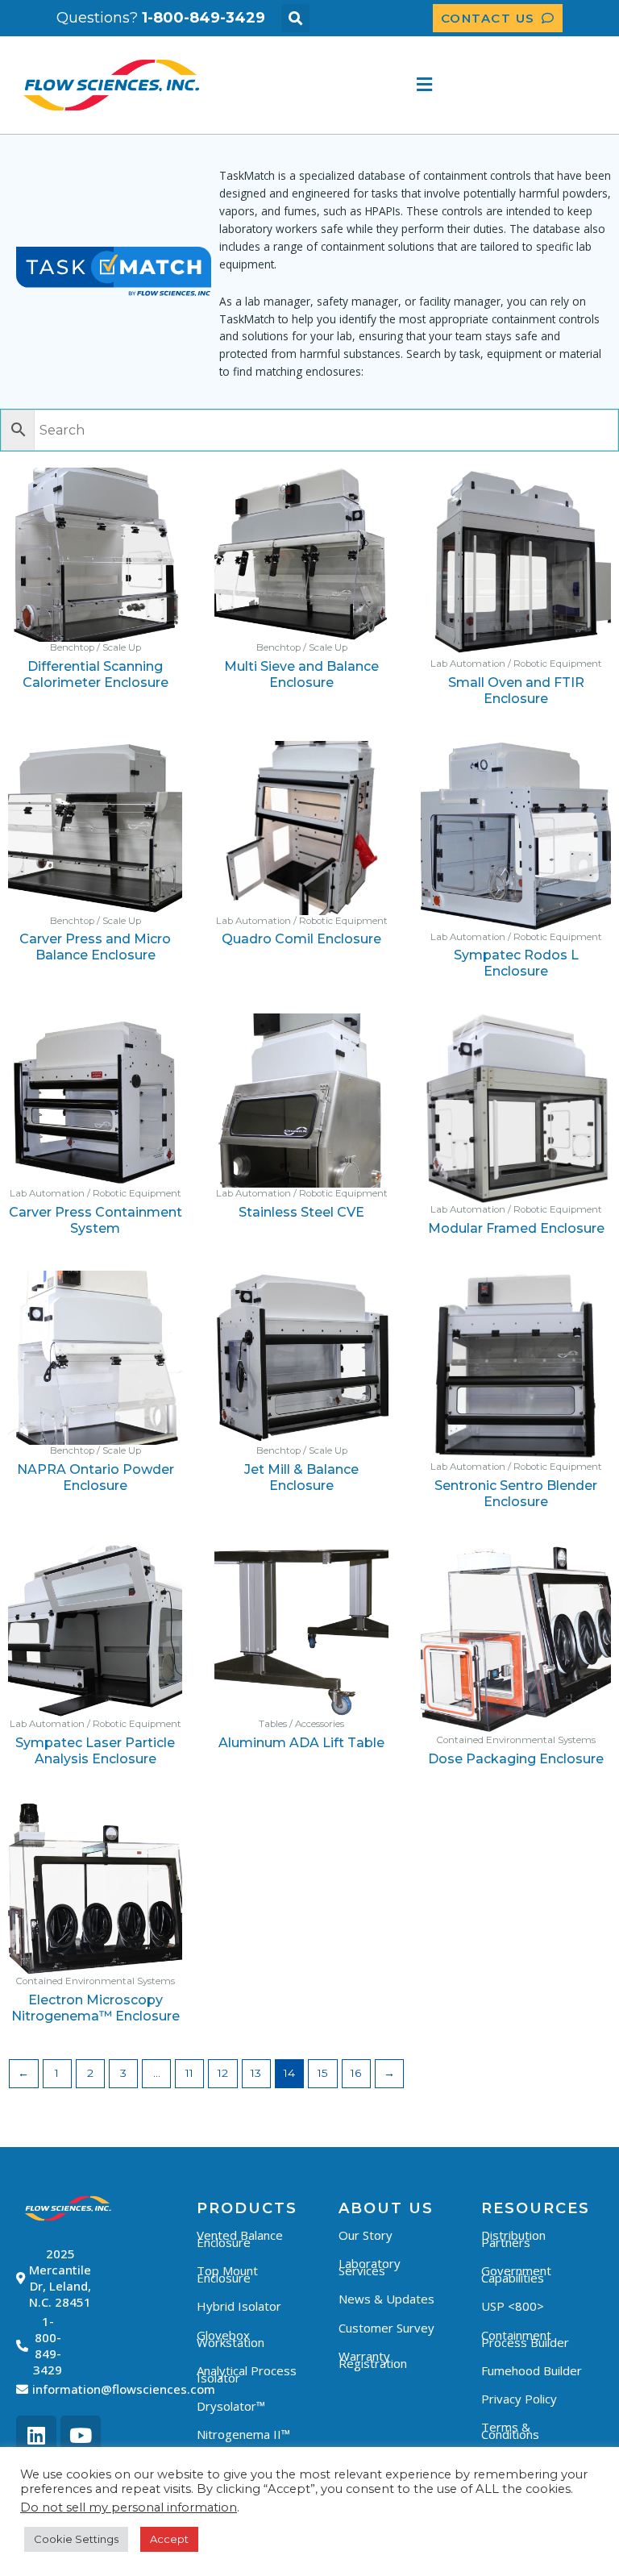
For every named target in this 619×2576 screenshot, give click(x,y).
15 (323, 2073)
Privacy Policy (519, 2399)
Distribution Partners (513, 2239)
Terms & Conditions (510, 2430)
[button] (295, 18)
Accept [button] (169, 2539)
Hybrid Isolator (239, 2306)
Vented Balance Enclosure (240, 2239)
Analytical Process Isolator (247, 2374)
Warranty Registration (373, 2360)
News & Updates (386, 2299)
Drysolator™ (231, 2406)
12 (223, 2073)
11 (189, 2073)
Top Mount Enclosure (227, 2274)
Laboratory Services (370, 2267)
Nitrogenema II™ (243, 2434)
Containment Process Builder (525, 2339)
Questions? (161, 18)
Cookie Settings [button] (76, 2539)
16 (356, 2073)
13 (256, 2073)
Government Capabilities (516, 2274)
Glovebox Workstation (231, 2339)
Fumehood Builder (532, 2370)
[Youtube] (81, 2436)
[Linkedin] (36, 2436)
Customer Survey (386, 2328)
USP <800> (513, 2306)
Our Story (366, 2235)
